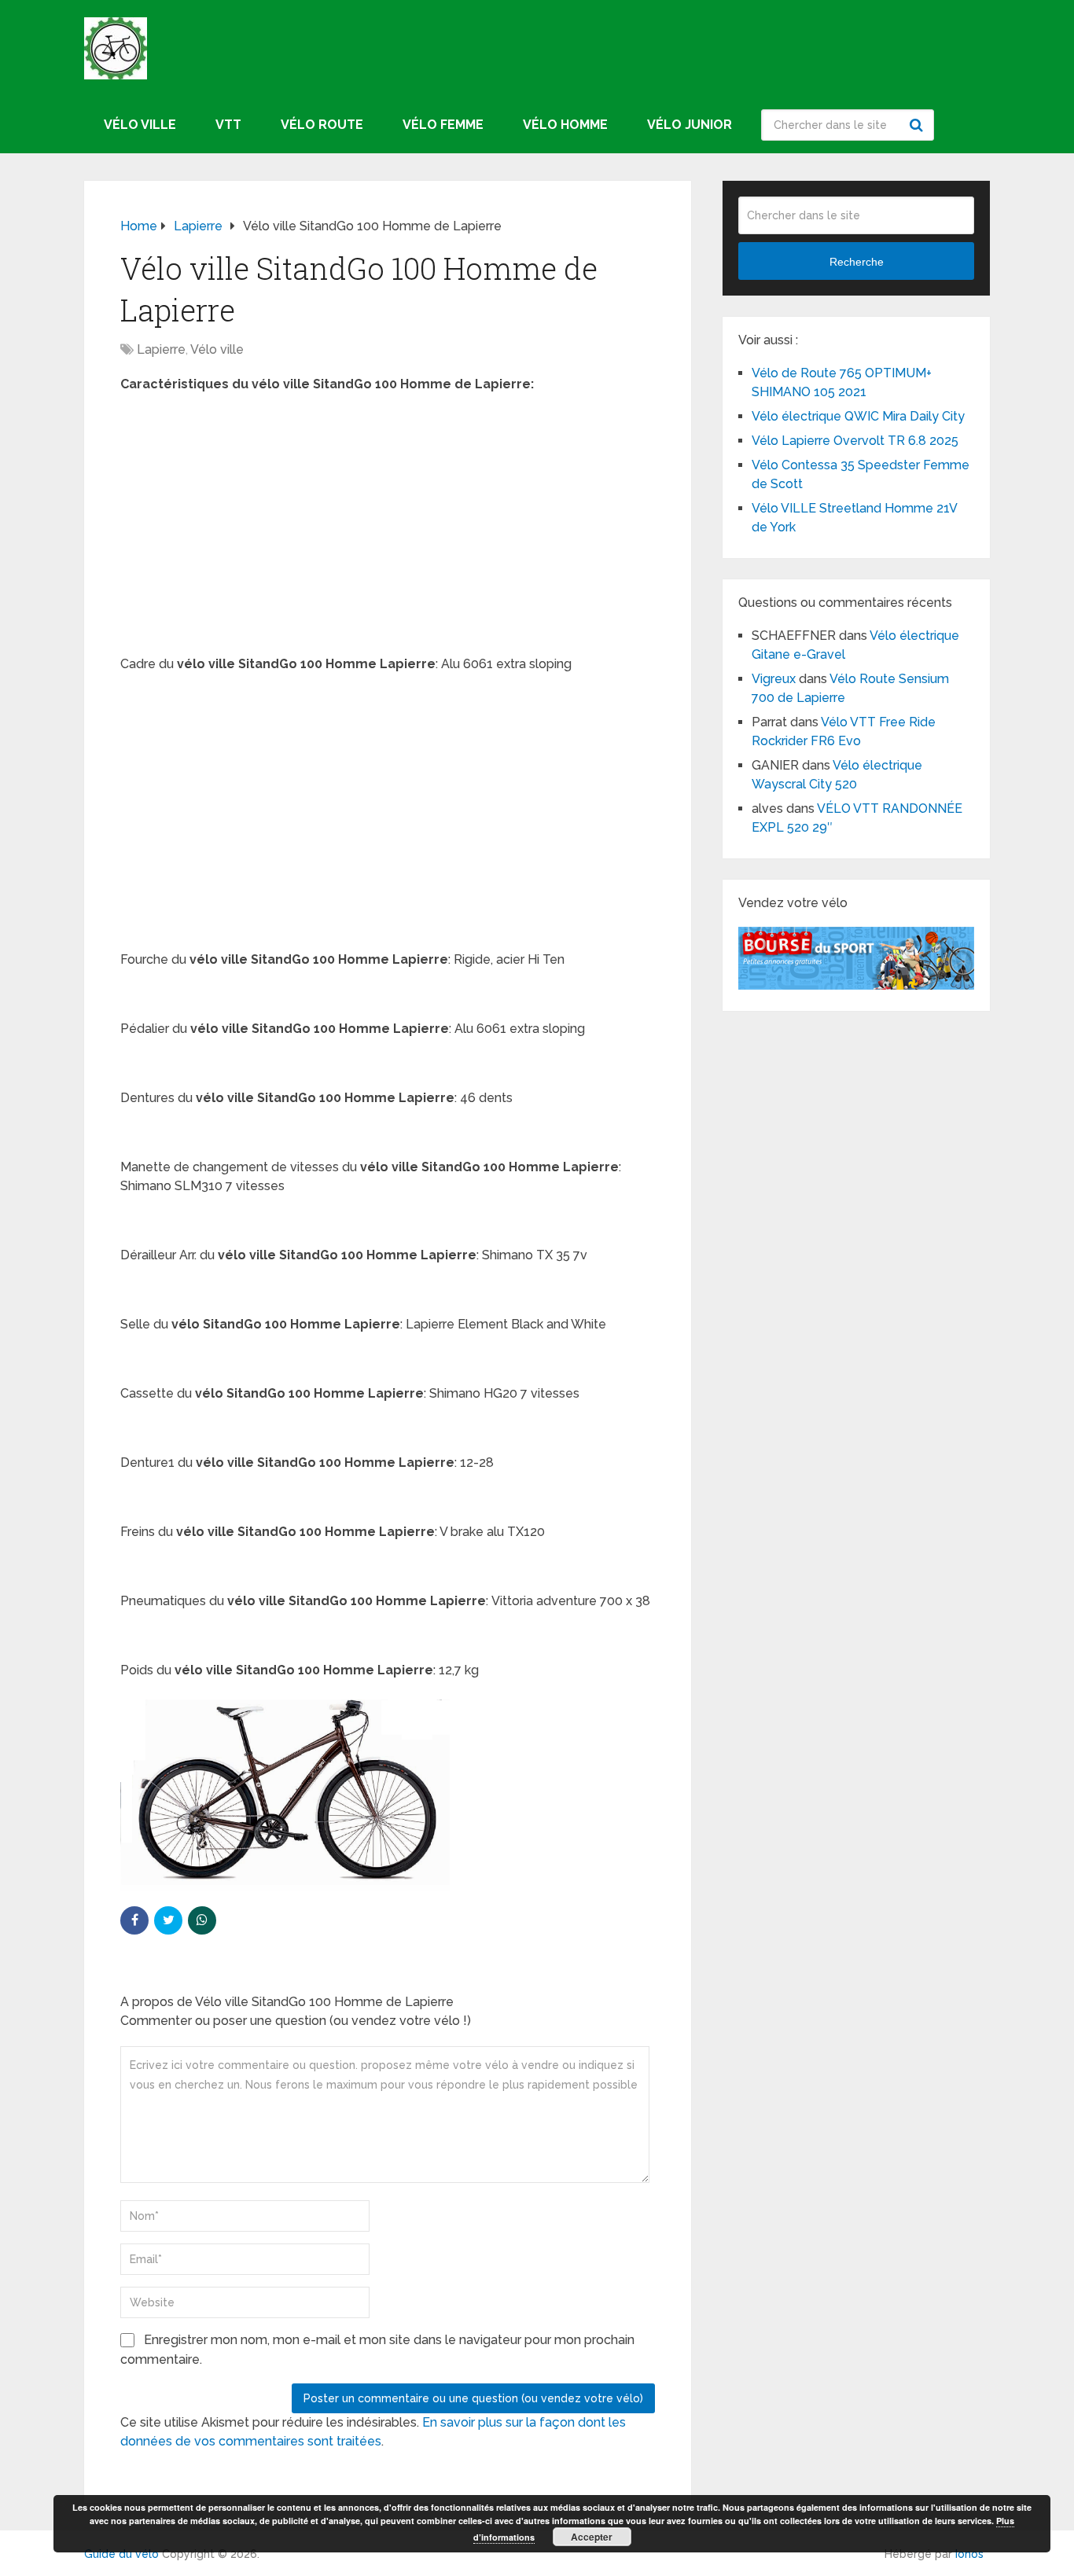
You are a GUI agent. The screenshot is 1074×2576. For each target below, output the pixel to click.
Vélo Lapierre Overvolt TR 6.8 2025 (855, 441)
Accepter (592, 2537)
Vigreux (774, 679)
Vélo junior (690, 125)
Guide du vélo (121, 2554)
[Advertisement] (388, 520)
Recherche (918, 125)
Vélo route (322, 125)
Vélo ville (140, 125)
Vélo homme (565, 125)
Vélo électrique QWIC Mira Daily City (858, 416)
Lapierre (161, 349)
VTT (228, 125)
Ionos (969, 2554)
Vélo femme (443, 125)
